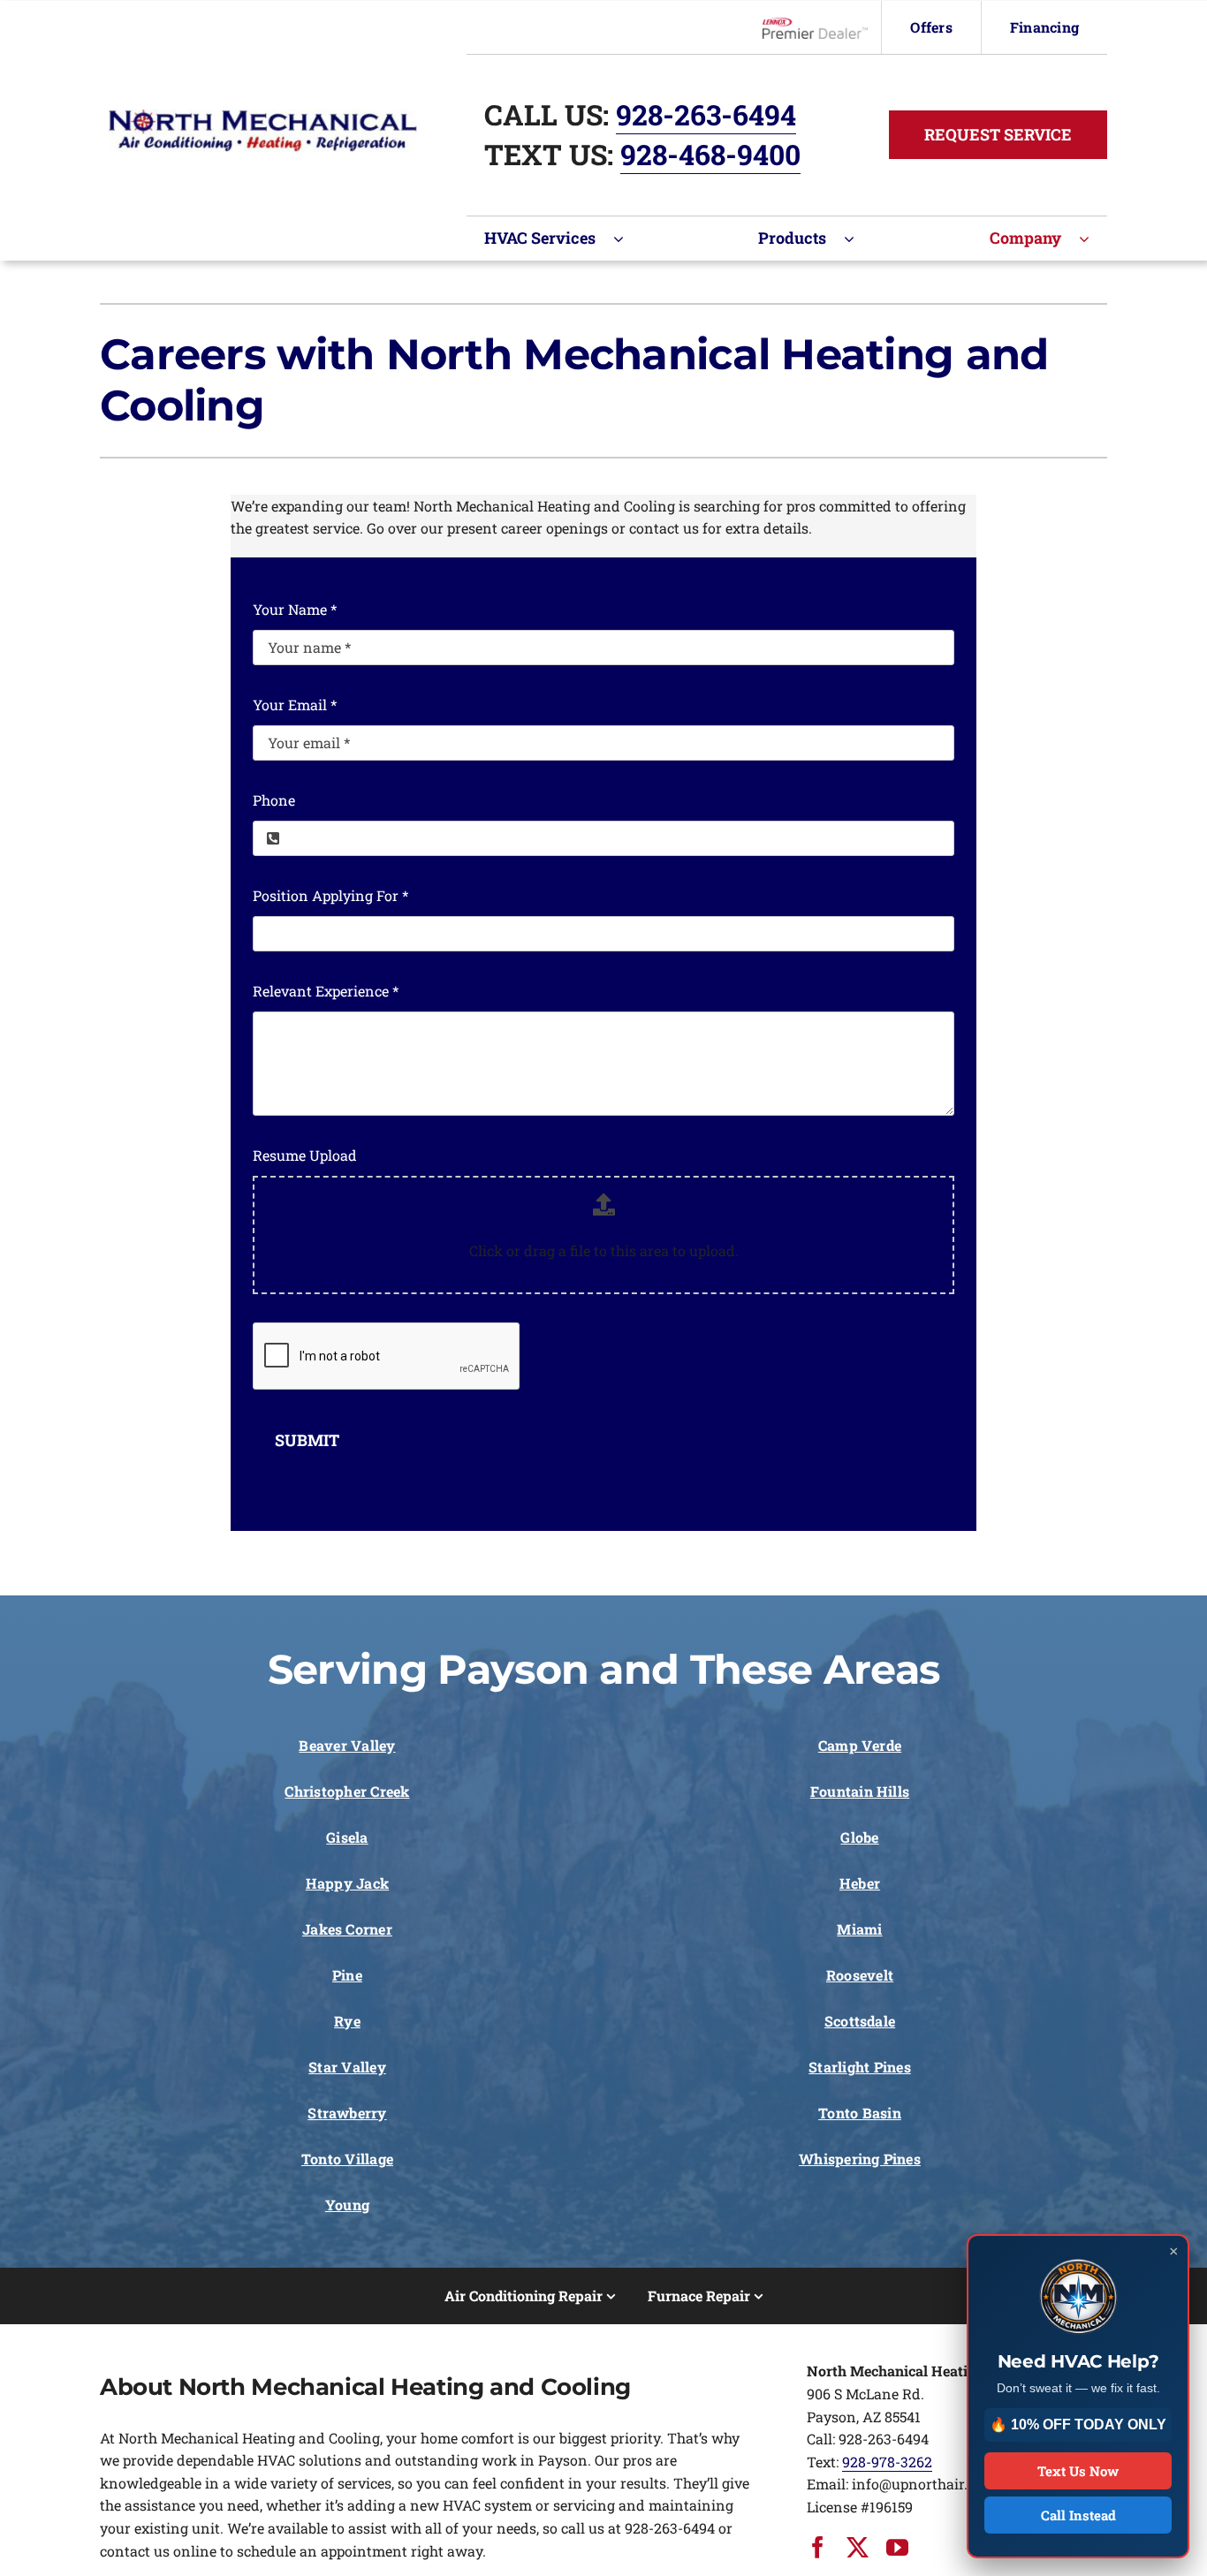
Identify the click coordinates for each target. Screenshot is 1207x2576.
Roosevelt (860, 1975)
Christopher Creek (347, 1791)
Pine (347, 1975)
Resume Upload (305, 1155)
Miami (859, 1929)
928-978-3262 (887, 2462)
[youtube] (897, 2547)
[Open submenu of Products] (858, 239)
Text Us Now (1078, 2471)
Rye (347, 2021)
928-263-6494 (706, 114)
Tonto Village (347, 2159)
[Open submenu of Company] (1093, 239)
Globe (859, 1837)
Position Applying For (330, 895)
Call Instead (1078, 2515)
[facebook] (818, 2547)
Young (347, 2205)
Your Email (295, 705)
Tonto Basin (860, 2113)
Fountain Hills (860, 1791)
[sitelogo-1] (263, 116)
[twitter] (858, 2547)
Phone (274, 800)
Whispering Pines (860, 2159)
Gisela (347, 1837)
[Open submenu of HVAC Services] (627, 239)
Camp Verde (860, 1745)
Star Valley (347, 2067)
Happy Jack (347, 1883)
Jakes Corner (347, 1929)
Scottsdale (860, 2021)
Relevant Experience (326, 991)
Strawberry (347, 2113)
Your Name (295, 609)
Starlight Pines (860, 2067)
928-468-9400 (710, 154)
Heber (860, 1883)
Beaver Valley (347, 1745)
